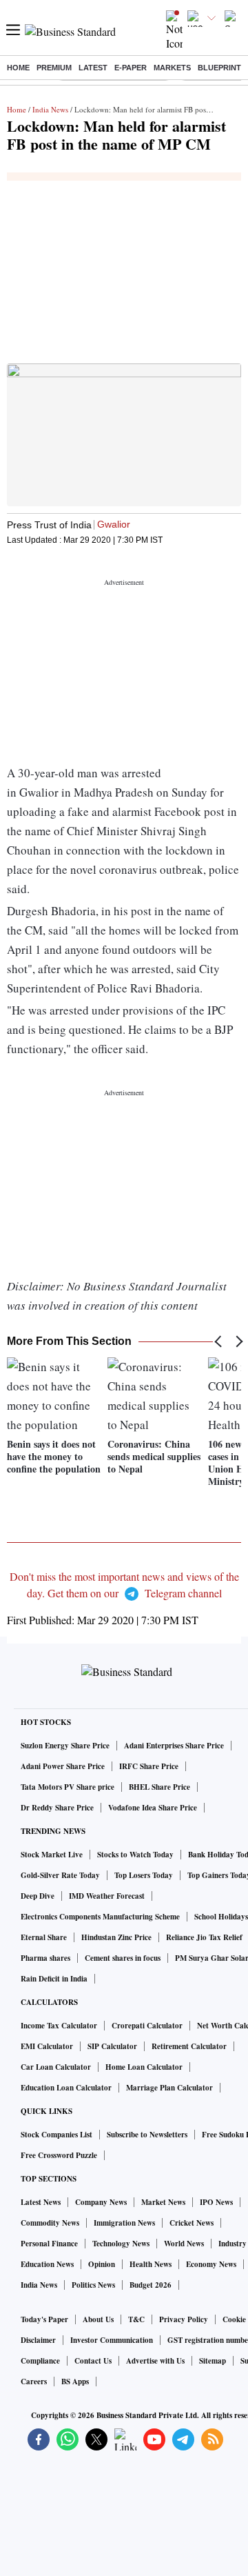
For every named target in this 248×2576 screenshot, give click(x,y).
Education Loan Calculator (66, 2088)
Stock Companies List (56, 2135)
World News (184, 2244)
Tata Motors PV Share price (68, 1787)
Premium (54, 68)
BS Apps (75, 2382)
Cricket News (192, 2223)
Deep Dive (38, 1896)
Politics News (93, 2285)
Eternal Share (44, 1937)
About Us (98, 2319)
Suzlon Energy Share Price (65, 1746)
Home (18, 68)
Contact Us (93, 2361)
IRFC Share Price (149, 1766)
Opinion (102, 2264)
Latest (93, 68)
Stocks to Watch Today (135, 1855)
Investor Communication (112, 2340)
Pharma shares (45, 1958)
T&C (136, 2319)
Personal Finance (49, 2244)
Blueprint (219, 68)
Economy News (211, 2264)
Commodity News (50, 2223)
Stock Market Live (52, 1855)
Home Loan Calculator (144, 2067)
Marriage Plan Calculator (169, 2088)
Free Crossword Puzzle (59, 2155)
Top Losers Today (144, 1875)
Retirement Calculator (189, 2046)
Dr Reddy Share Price (57, 1808)
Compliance (40, 2361)
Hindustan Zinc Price (116, 1937)
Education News (47, 2264)
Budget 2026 (151, 2285)
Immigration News (124, 2223)
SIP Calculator (112, 2046)
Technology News (121, 2244)
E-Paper (131, 68)
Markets (172, 68)
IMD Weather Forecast (107, 1896)
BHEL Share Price (159, 1787)
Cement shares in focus (123, 1958)
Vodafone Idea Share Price (153, 1808)
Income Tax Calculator (59, 2026)
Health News (151, 2264)
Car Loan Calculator (56, 2067)
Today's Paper (44, 2319)
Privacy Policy (184, 2319)
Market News (163, 2202)
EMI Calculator (47, 2046)
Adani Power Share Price (63, 1766)
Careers (34, 2382)
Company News (101, 2202)
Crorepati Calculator (147, 2026)
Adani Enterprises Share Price (174, 1746)
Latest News (41, 2202)
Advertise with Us (155, 2361)
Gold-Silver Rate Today (60, 1875)
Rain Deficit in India (54, 1979)
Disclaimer (38, 2340)
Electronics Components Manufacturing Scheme (100, 1917)
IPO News (216, 2202)
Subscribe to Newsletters (147, 2135)
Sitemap (213, 2361)
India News (50, 109)
